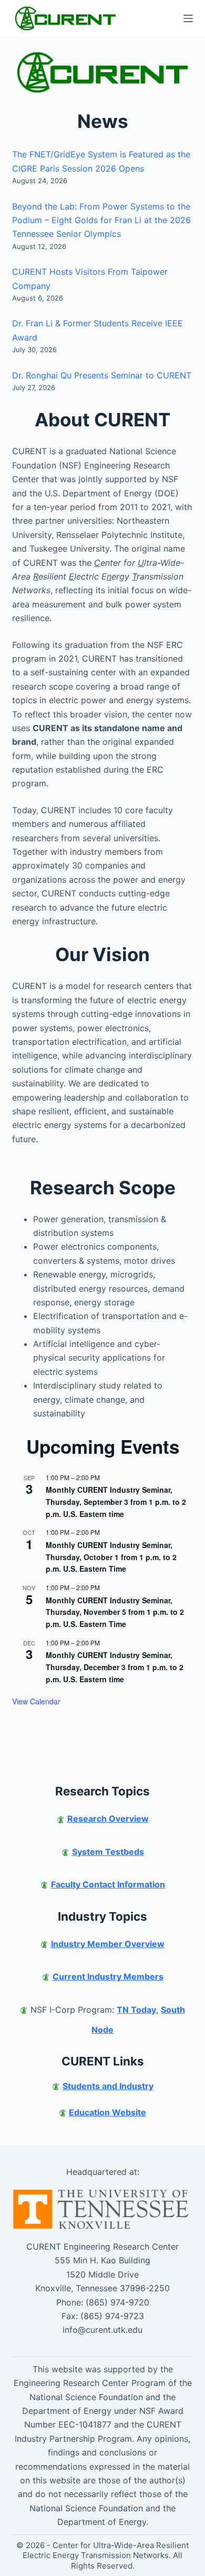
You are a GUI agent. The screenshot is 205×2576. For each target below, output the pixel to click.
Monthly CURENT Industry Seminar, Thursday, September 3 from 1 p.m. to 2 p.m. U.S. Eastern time (116, 1501)
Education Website (107, 2112)
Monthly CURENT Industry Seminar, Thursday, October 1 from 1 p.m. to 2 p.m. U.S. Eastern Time (111, 1557)
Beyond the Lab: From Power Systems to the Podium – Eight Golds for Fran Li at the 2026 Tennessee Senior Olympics (101, 220)
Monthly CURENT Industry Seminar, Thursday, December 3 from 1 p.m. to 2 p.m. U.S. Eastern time (115, 1667)
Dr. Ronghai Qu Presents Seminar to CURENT (102, 375)
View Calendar (36, 1701)
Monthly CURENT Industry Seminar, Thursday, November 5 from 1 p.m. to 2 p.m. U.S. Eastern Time (115, 1612)
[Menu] (188, 18)
